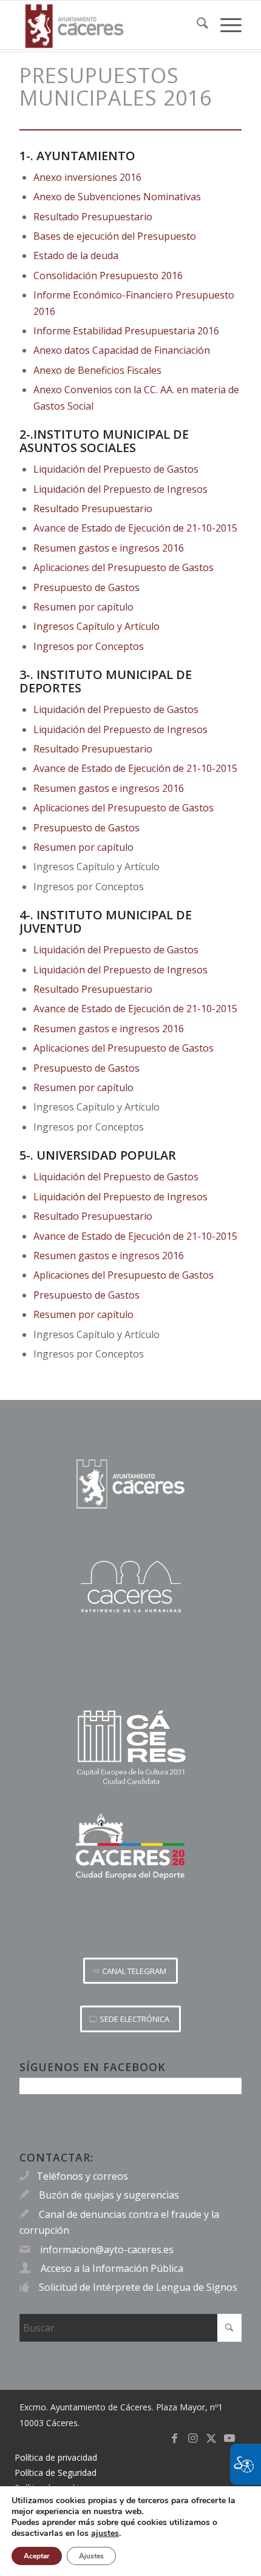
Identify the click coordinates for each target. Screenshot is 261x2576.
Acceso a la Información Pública (112, 2268)
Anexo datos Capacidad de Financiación (122, 350)
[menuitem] (196, 25)
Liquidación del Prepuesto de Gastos (116, 469)
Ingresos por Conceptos (89, 646)
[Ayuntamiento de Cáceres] (108, 25)
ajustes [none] (105, 2534)
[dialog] (130, 2531)
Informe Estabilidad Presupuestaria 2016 (126, 331)
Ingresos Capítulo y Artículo (97, 626)
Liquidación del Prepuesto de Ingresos (120, 489)
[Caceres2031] (130, 1748)
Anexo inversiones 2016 (87, 177)
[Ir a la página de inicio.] (130, 1484)
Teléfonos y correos (82, 2176)
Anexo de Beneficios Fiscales (97, 370)
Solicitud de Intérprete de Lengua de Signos (138, 2287)
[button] (130, 1971)
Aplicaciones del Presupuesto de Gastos (124, 567)
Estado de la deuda (76, 255)
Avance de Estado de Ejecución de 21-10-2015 (135, 528)
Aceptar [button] (37, 2556)
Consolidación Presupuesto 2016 (108, 276)
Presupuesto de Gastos (86, 587)
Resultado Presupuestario (93, 217)
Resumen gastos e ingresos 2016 (109, 548)
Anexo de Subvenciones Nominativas (117, 197)
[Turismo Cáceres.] (130, 1587)
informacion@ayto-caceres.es (107, 2250)
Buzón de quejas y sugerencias (109, 2195)
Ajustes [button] (91, 2556)
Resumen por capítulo (83, 607)
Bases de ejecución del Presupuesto (115, 236)
